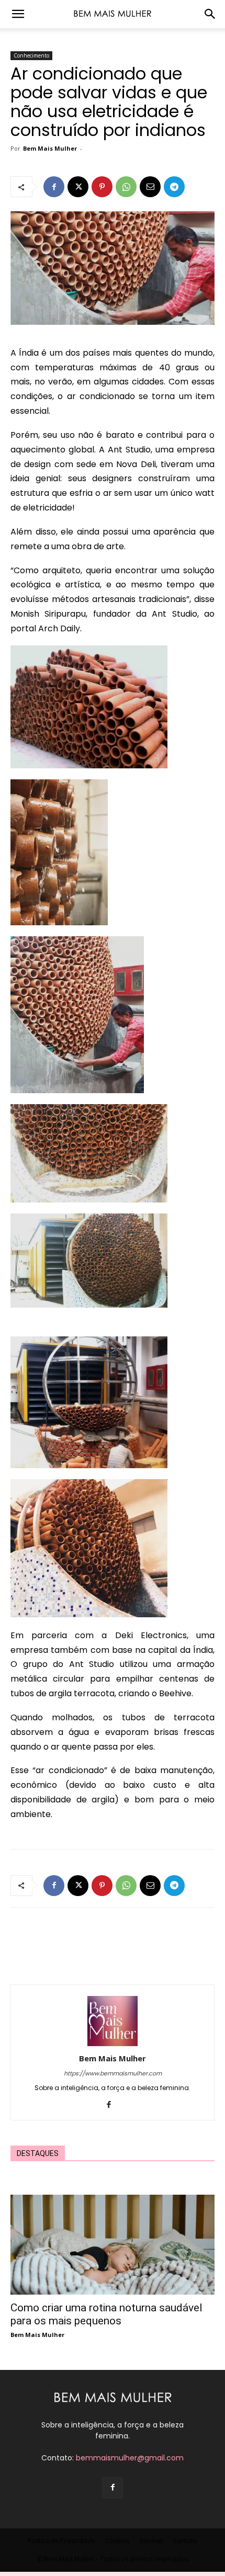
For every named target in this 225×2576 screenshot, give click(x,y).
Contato (185, 2541)
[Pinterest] (102, 187)
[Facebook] (54, 187)
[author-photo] (113, 2044)
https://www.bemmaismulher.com (113, 2073)
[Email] (150, 187)
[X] (78, 187)
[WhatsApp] (126, 187)
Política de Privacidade (61, 2541)
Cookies (117, 2541)
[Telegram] (174, 187)
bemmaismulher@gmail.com (130, 2458)
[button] (18, 14)
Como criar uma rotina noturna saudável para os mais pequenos (106, 2314)
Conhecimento (31, 55)
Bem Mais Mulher (50, 148)
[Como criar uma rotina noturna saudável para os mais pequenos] (113, 2245)
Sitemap (151, 2541)
